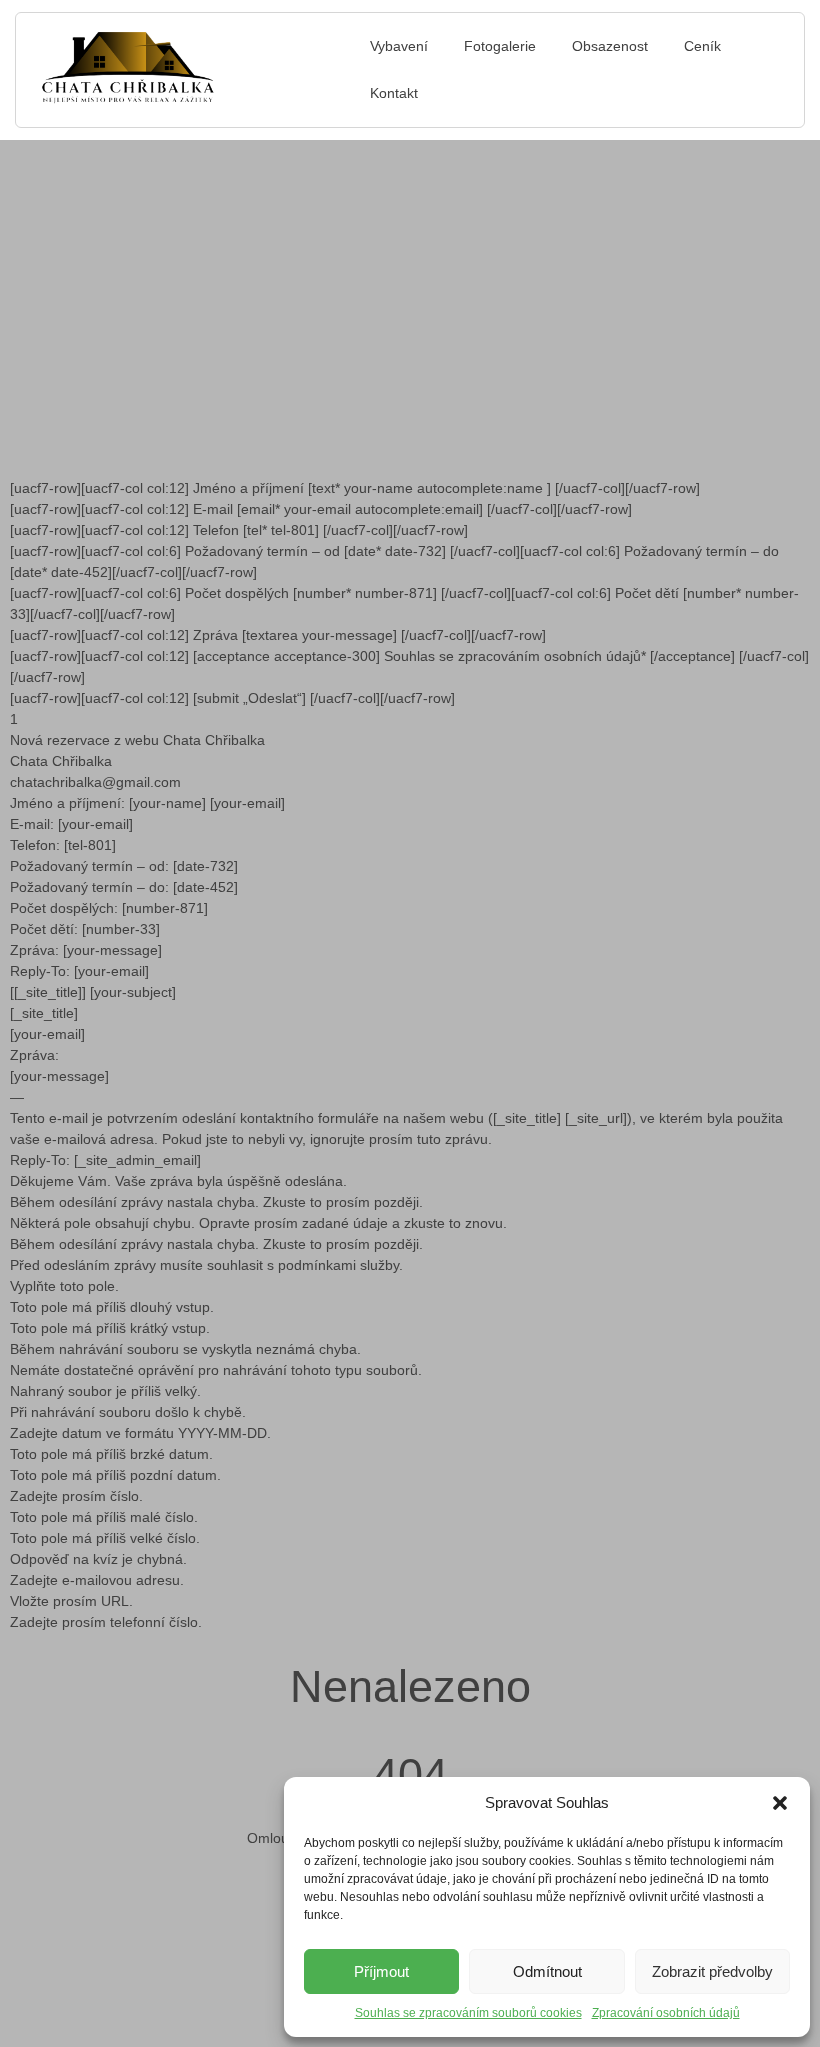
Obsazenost (610, 46)
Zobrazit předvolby (712, 1971)
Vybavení (399, 46)
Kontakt (394, 93)
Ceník (702, 46)
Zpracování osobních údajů (666, 2013)
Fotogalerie (500, 46)
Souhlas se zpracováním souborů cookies (468, 2013)
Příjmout (381, 1971)
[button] (780, 1803)
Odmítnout (547, 1971)
